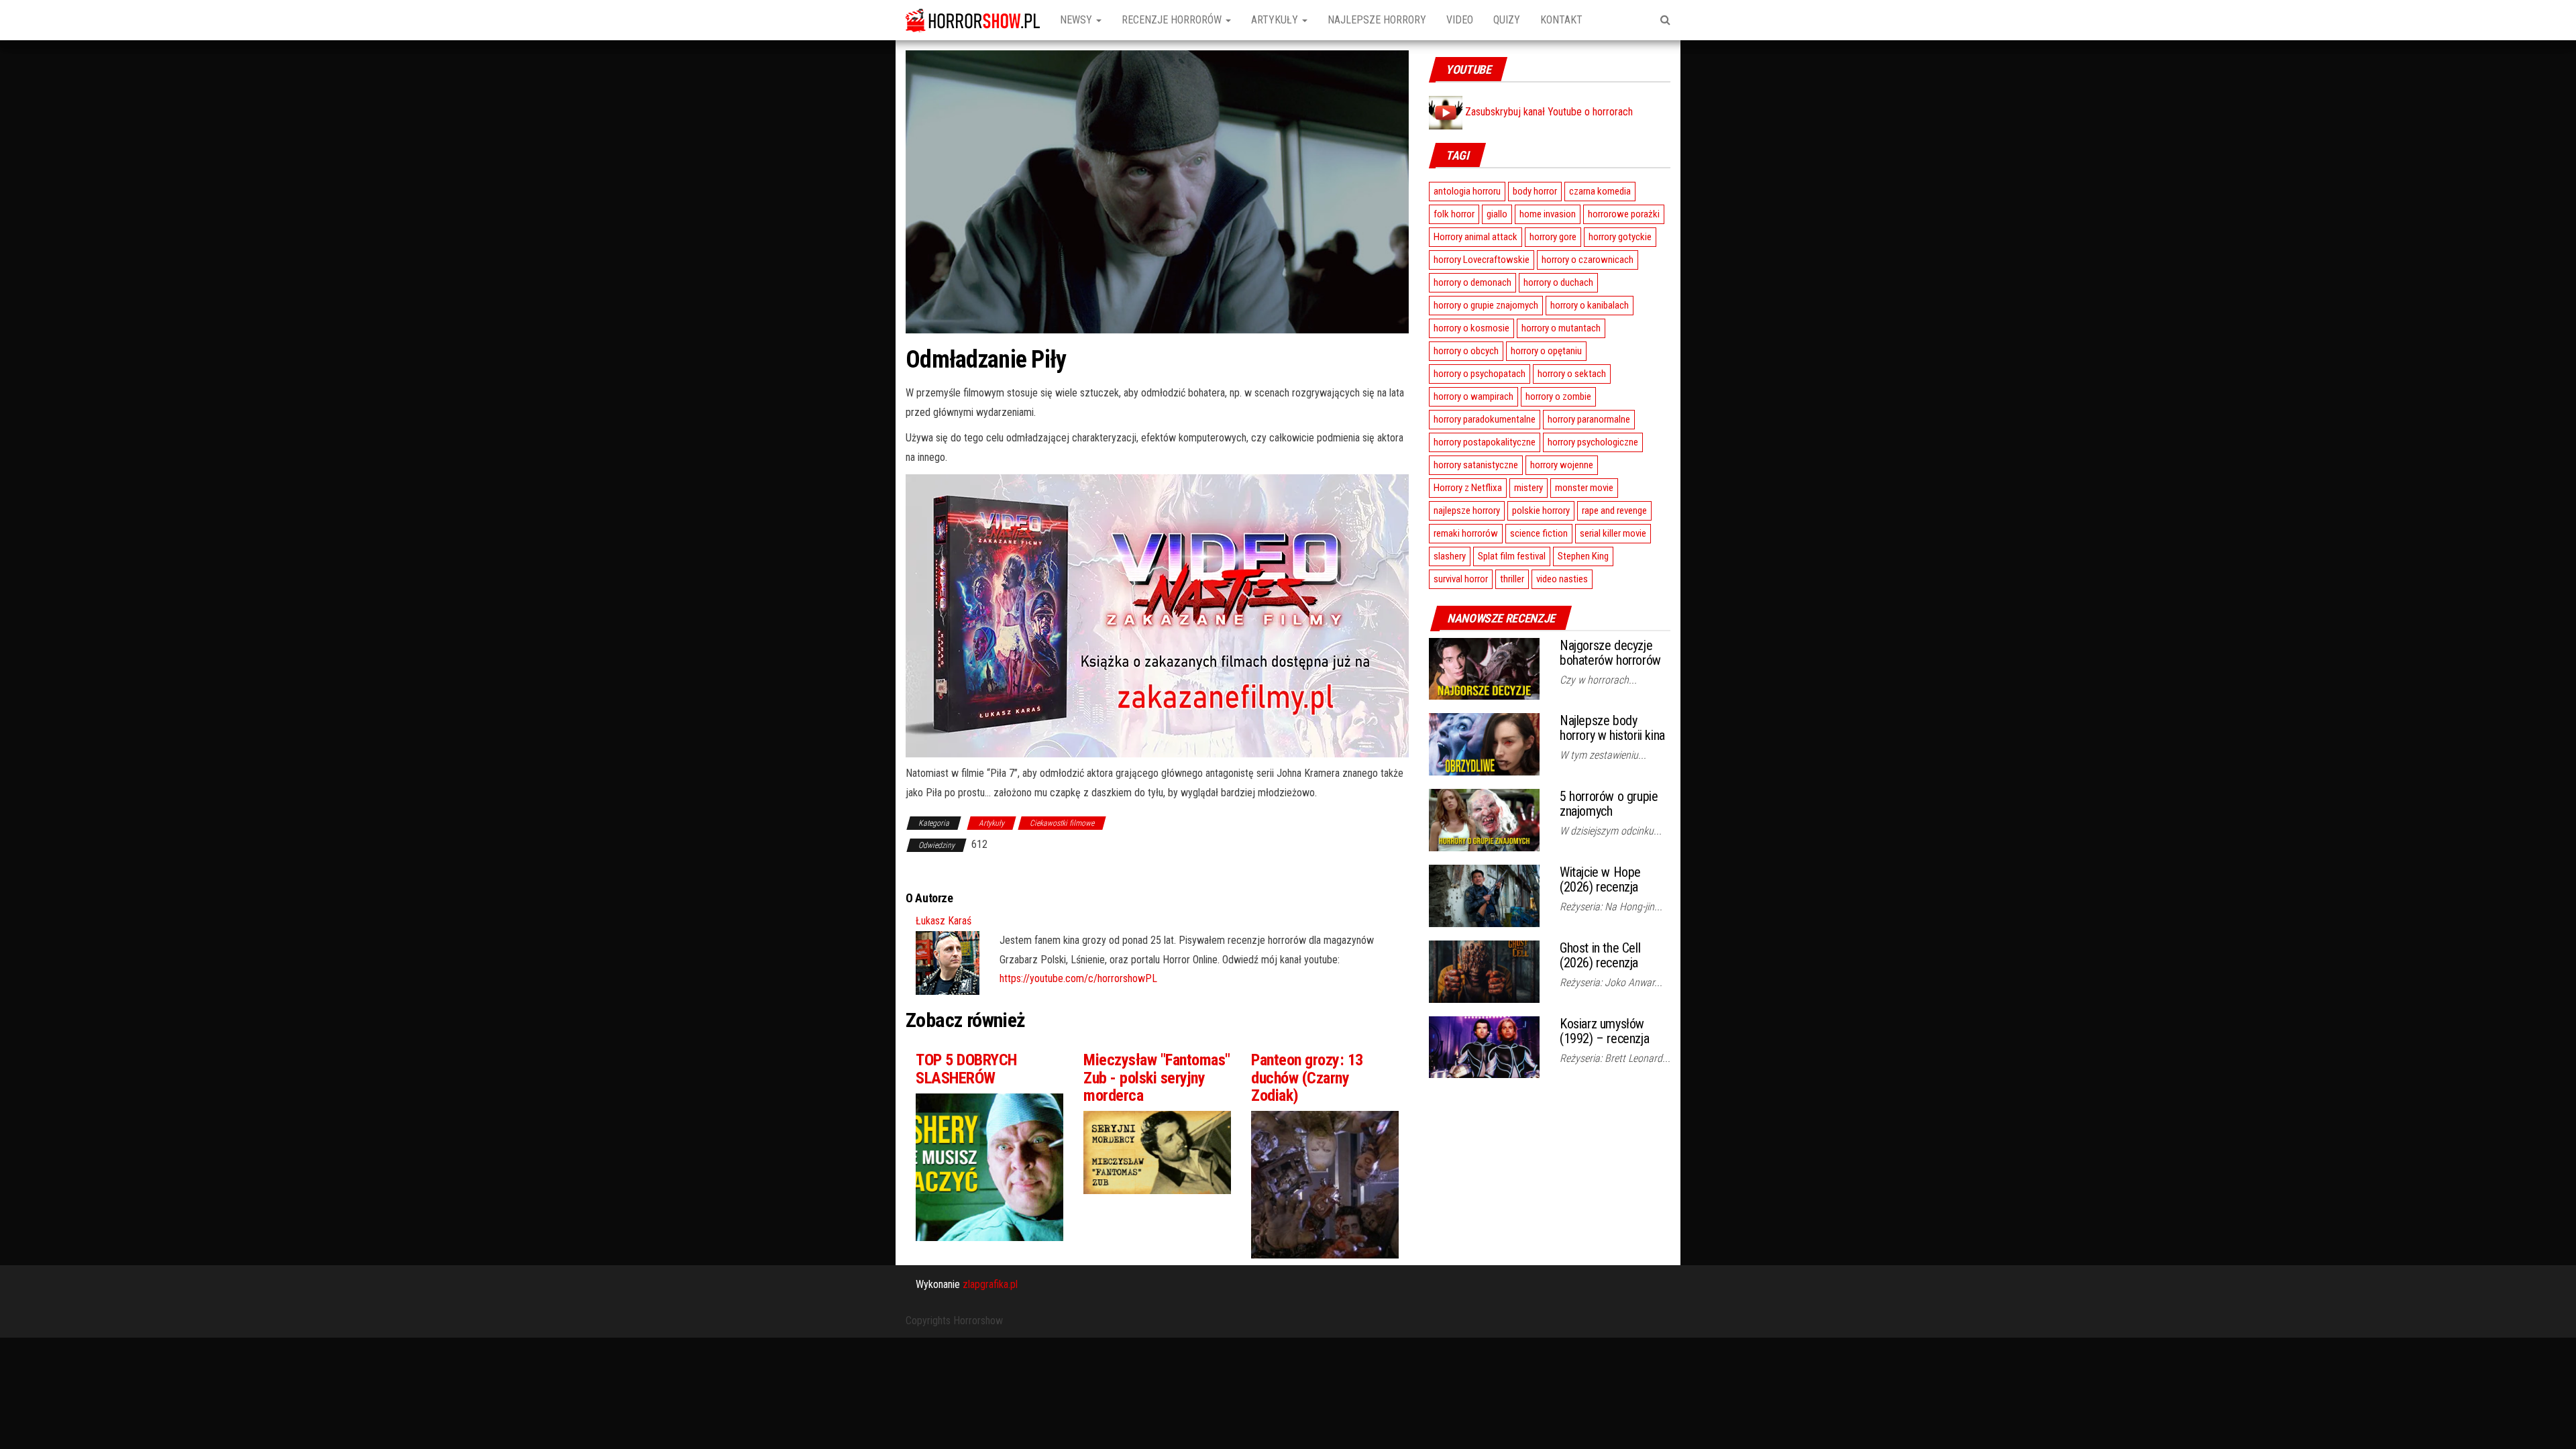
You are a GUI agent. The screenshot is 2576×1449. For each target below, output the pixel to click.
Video (1460, 20)
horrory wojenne (1562, 465)
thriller (1512, 579)
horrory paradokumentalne (1485, 419)
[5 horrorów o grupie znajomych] (1484, 819)
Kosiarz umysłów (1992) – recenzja (1604, 1031)
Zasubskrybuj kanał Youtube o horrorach (1548, 112)
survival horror (1461, 579)
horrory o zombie (1558, 396)
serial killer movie (1613, 533)
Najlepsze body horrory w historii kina (1612, 728)
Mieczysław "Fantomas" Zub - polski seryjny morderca (1157, 1078)
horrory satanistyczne (1476, 465)
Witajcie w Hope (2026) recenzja (1600, 879)
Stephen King (1583, 556)
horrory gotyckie (1620, 237)
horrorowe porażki (1624, 214)
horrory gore (1553, 237)
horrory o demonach (1472, 282)
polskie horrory (1541, 511)
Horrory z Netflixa (1468, 488)
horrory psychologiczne (1593, 442)
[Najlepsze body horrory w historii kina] (1484, 744)
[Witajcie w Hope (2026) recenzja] (1484, 895)
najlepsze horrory (1467, 511)
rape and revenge (1614, 511)
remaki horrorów (1466, 533)
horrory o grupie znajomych (1486, 305)
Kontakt (1561, 20)
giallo (1497, 214)
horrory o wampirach (1473, 396)
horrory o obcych (1466, 351)
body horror (1535, 191)
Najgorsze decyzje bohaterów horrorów (1610, 653)
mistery (1528, 488)
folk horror (1454, 214)
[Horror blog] (973, 20)
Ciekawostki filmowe (1062, 823)
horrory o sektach (1572, 374)
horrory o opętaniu (1546, 351)
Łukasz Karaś (944, 921)
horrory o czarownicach (1588, 260)
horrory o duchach (1558, 282)
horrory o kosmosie (1471, 328)
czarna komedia (1600, 191)
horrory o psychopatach (1480, 374)
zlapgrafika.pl (990, 1284)
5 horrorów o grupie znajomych (1609, 804)
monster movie (1584, 488)
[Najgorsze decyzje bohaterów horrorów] (1484, 668)
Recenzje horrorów (1173, 20)
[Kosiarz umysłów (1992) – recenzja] (1484, 1046)
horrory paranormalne (1589, 419)
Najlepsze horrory (1377, 20)
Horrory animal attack (1475, 237)
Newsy (1077, 20)
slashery (1450, 556)
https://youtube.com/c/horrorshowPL (1078, 978)
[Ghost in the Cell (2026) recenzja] (1484, 970)
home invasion (1548, 214)
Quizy (1507, 20)
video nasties (1562, 579)
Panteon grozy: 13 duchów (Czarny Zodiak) (1307, 1078)
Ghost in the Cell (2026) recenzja (1600, 955)
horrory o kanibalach (1590, 305)
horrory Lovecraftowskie (1482, 260)
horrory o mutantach (1561, 328)
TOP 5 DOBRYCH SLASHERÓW (966, 1069)
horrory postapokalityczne (1485, 442)
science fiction (1539, 533)
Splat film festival (1512, 556)
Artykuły (1276, 20)
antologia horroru (1467, 191)
